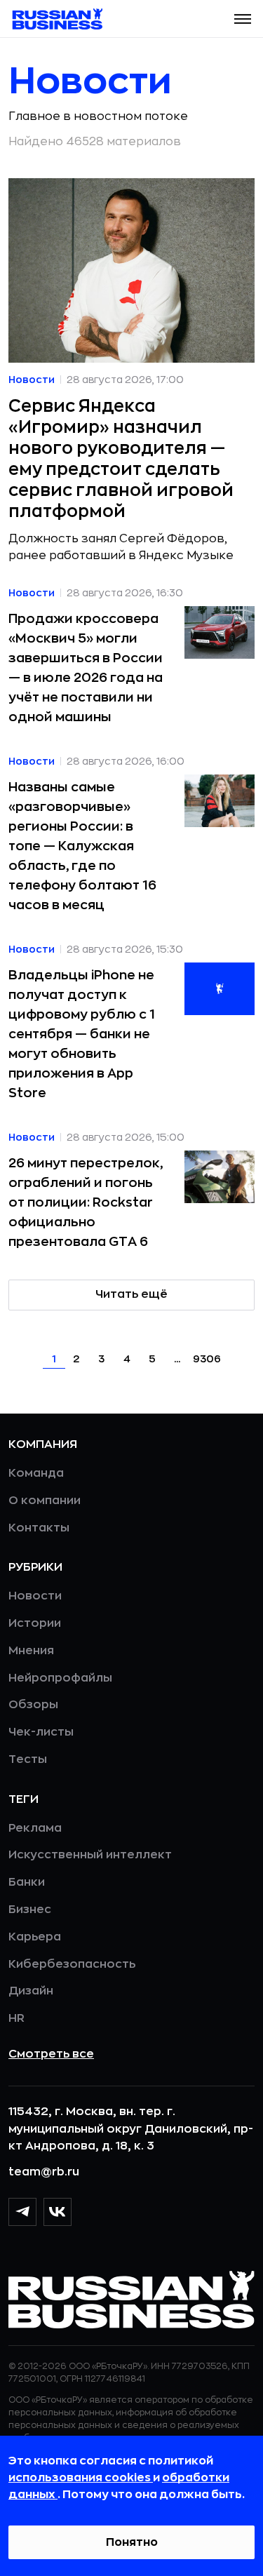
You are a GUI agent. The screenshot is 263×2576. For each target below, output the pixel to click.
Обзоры (33, 1705)
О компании (45, 1501)
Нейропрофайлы (60, 1678)
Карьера (35, 1937)
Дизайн (31, 1991)
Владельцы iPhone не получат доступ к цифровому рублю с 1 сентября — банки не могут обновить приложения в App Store (82, 1034)
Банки (27, 1882)
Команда (36, 1473)
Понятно (132, 2542)
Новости (35, 1596)
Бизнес (30, 1910)
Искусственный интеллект (90, 1855)
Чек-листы (41, 1732)
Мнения (31, 1651)
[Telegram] (22, 2212)
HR (16, 2018)
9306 (207, 1359)
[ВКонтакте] (58, 2212)
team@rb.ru (44, 2172)
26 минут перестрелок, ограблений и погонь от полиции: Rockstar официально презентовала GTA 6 (86, 1202)
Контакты (39, 1528)
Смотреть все (51, 2054)
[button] (243, 19)
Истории (35, 1623)
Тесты (28, 1759)
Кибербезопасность (72, 1964)
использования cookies (81, 2478)
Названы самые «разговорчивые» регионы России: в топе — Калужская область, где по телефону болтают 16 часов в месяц (82, 846)
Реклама (35, 1828)
